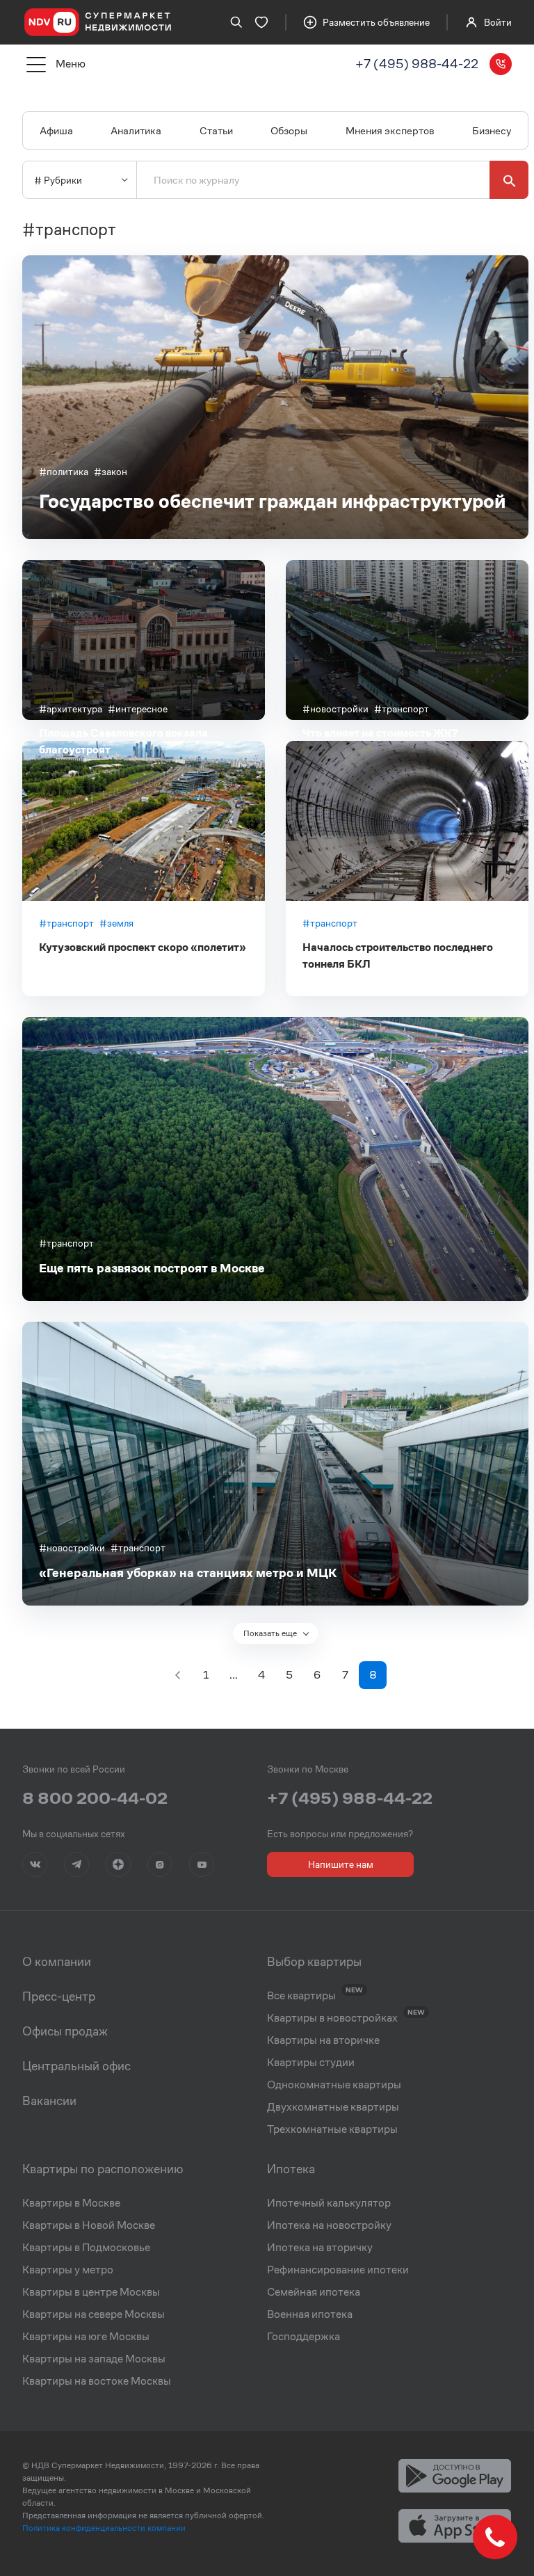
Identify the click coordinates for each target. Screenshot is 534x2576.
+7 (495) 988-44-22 (417, 64)
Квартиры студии (311, 2063)
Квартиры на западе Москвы (94, 2359)
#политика (64, 472)
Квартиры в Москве (71, 2203)
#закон (111, 472)
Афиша (56, 130)
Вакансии (49, 2101)
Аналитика (136, 130)
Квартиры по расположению (103, 2169)
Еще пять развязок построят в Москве (152, 1268)
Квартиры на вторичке (323, 2040)
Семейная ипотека (314, 2292)
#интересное (138, 709)
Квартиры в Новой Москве (89, 2225)
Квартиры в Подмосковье (86, 2248)
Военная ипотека (310, 2314)
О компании (57, 1962)
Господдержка (304, 2337)
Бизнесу (492, 130)
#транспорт (402, 709)
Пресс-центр (59, 1997)
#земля (116, 923)
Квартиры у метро (68, 2270)
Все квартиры (301, 1996)
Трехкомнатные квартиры (332, 2129)
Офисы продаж (65, 2031)
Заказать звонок (501, 64)
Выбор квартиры (314, 1962)
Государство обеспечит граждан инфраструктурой (272, 501)
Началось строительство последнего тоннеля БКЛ (398, 955)
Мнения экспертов (390, 130)
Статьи (216, 130)
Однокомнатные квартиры (334, 2085)
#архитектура (71, 709)
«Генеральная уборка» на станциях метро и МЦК (188, 1573)
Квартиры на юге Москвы (86, 2337)
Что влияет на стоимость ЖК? (380, 733)
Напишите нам (341, 1864)
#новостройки (335, 709)
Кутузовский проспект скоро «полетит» (143, 947)
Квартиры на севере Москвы (94, 2314)
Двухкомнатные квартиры (333, 2107)
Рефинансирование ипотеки (338, 2270)
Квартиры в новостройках (332, 2018)
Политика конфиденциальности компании (104, 2528)
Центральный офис (76, 2066)
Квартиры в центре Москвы (91, 2292)
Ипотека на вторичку (320, 2248)
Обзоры (289, 130)
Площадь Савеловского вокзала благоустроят (123, 741)
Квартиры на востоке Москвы (97, 2381)
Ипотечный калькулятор (329, 2203)
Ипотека (291, 2169)
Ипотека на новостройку (329, 2225)
